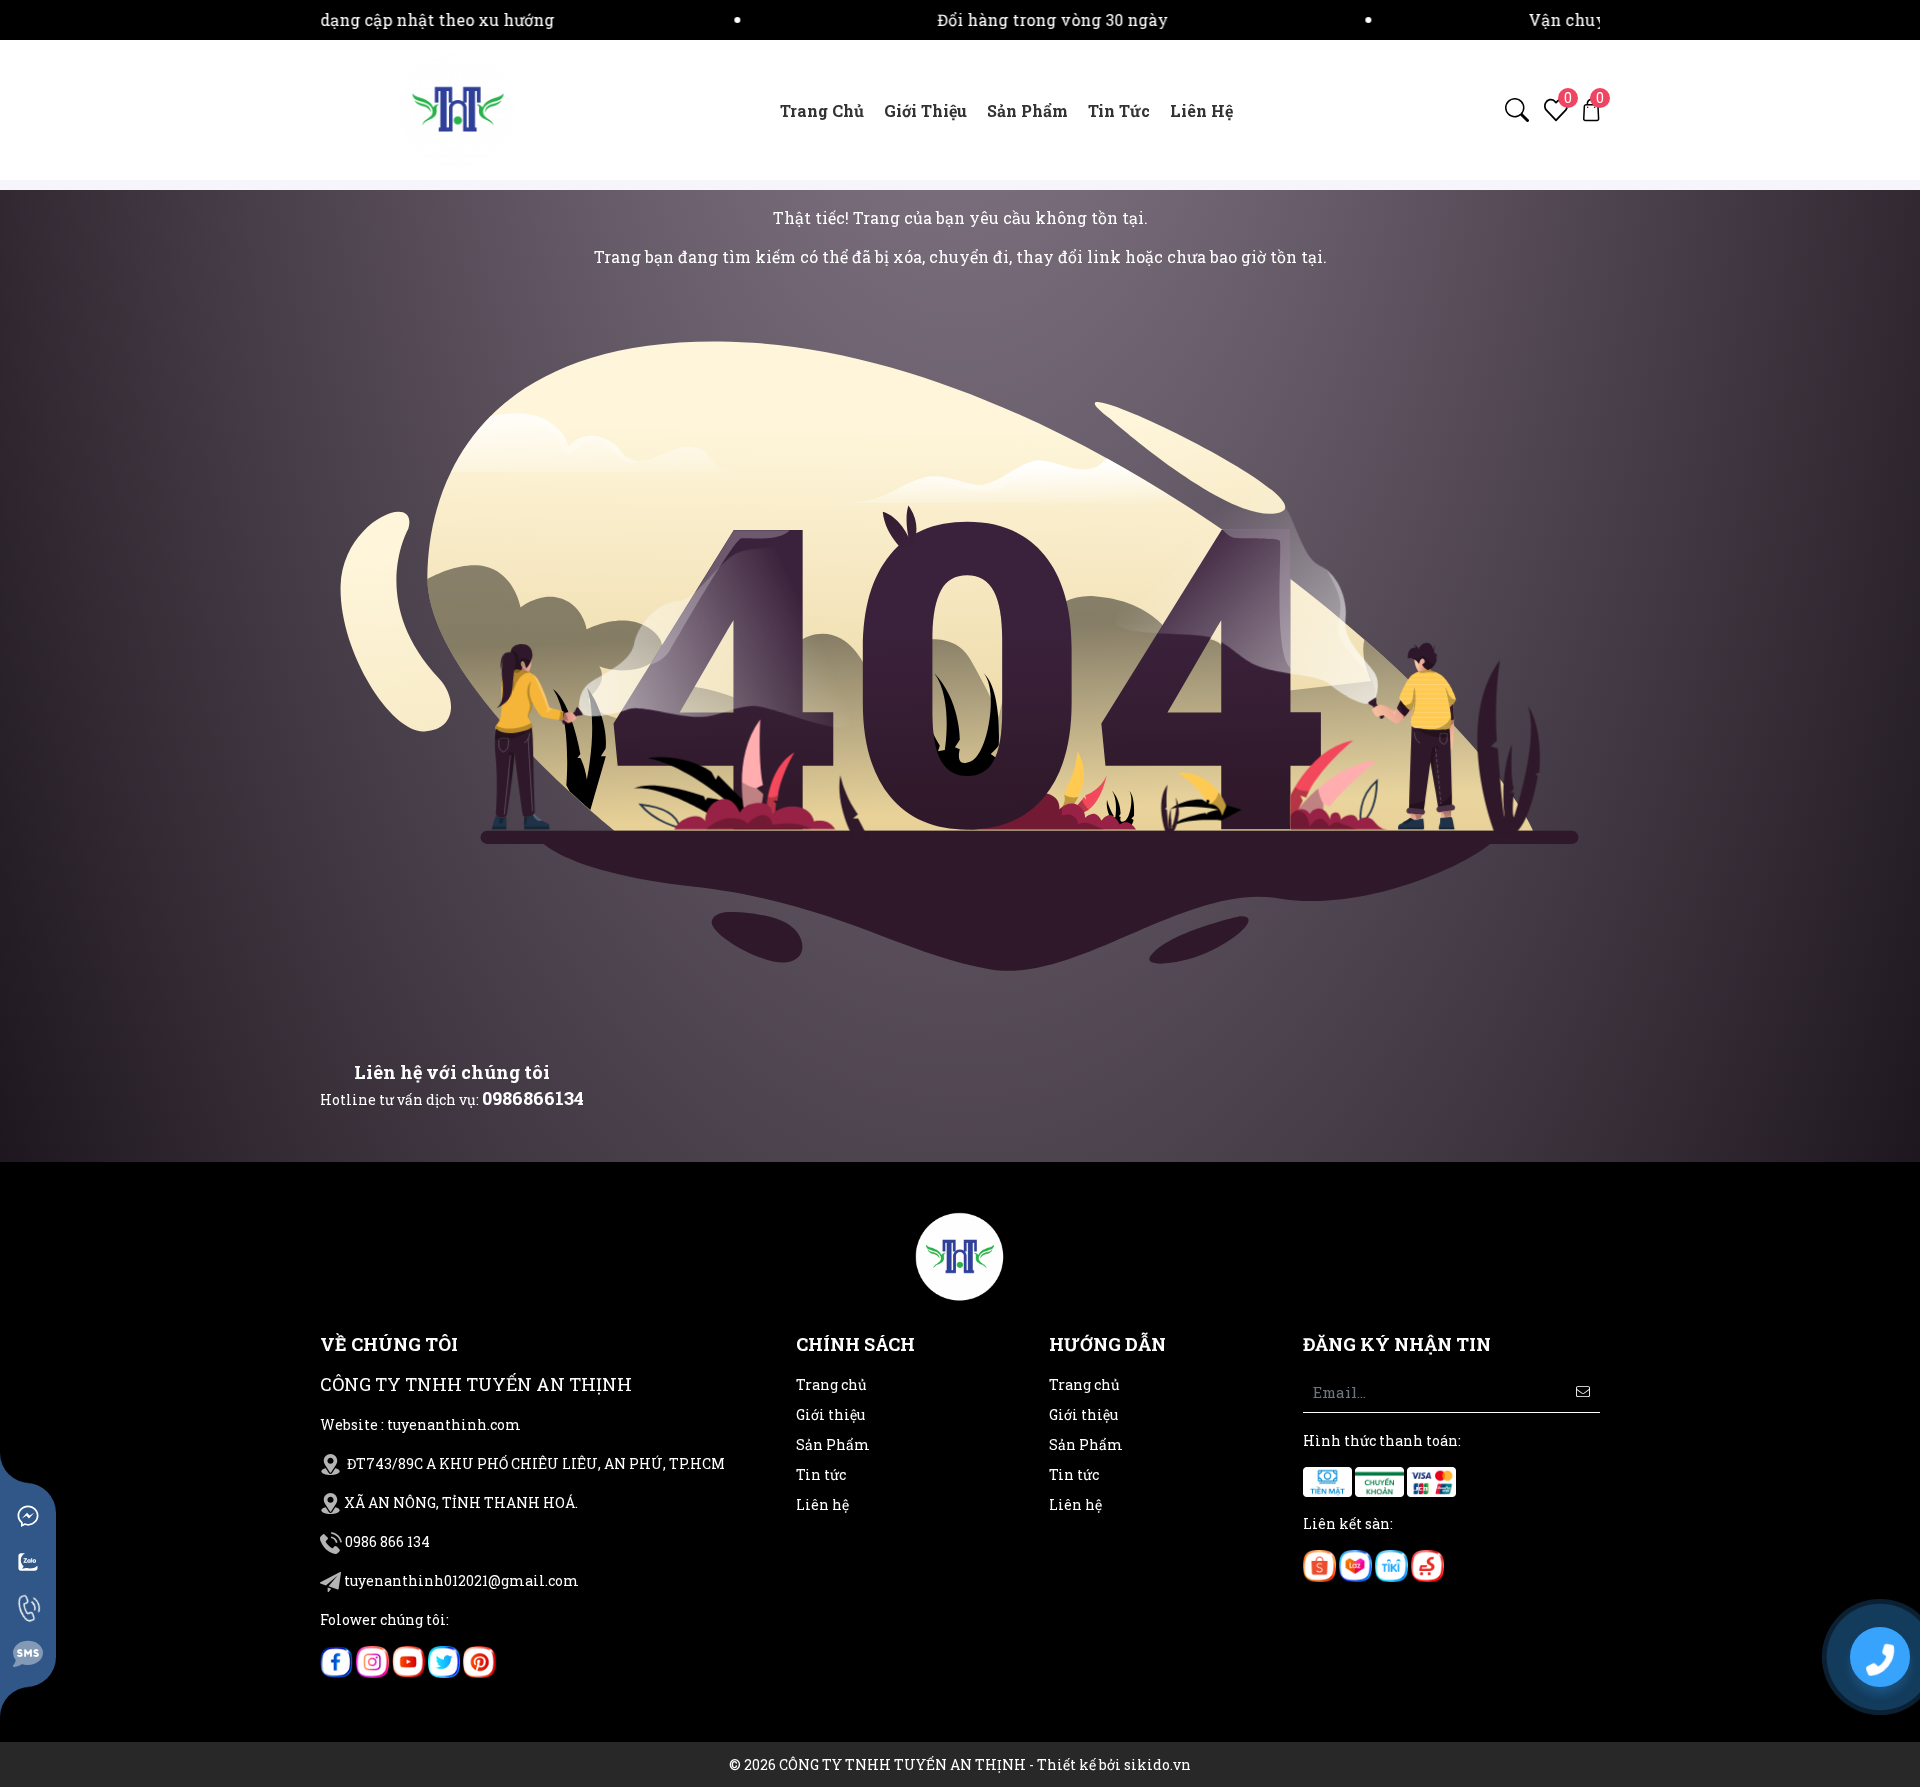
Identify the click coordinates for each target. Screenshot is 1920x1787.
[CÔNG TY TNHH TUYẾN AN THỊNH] (458, 108)
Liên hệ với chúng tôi (452, 1072)
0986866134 (533, 1098)
